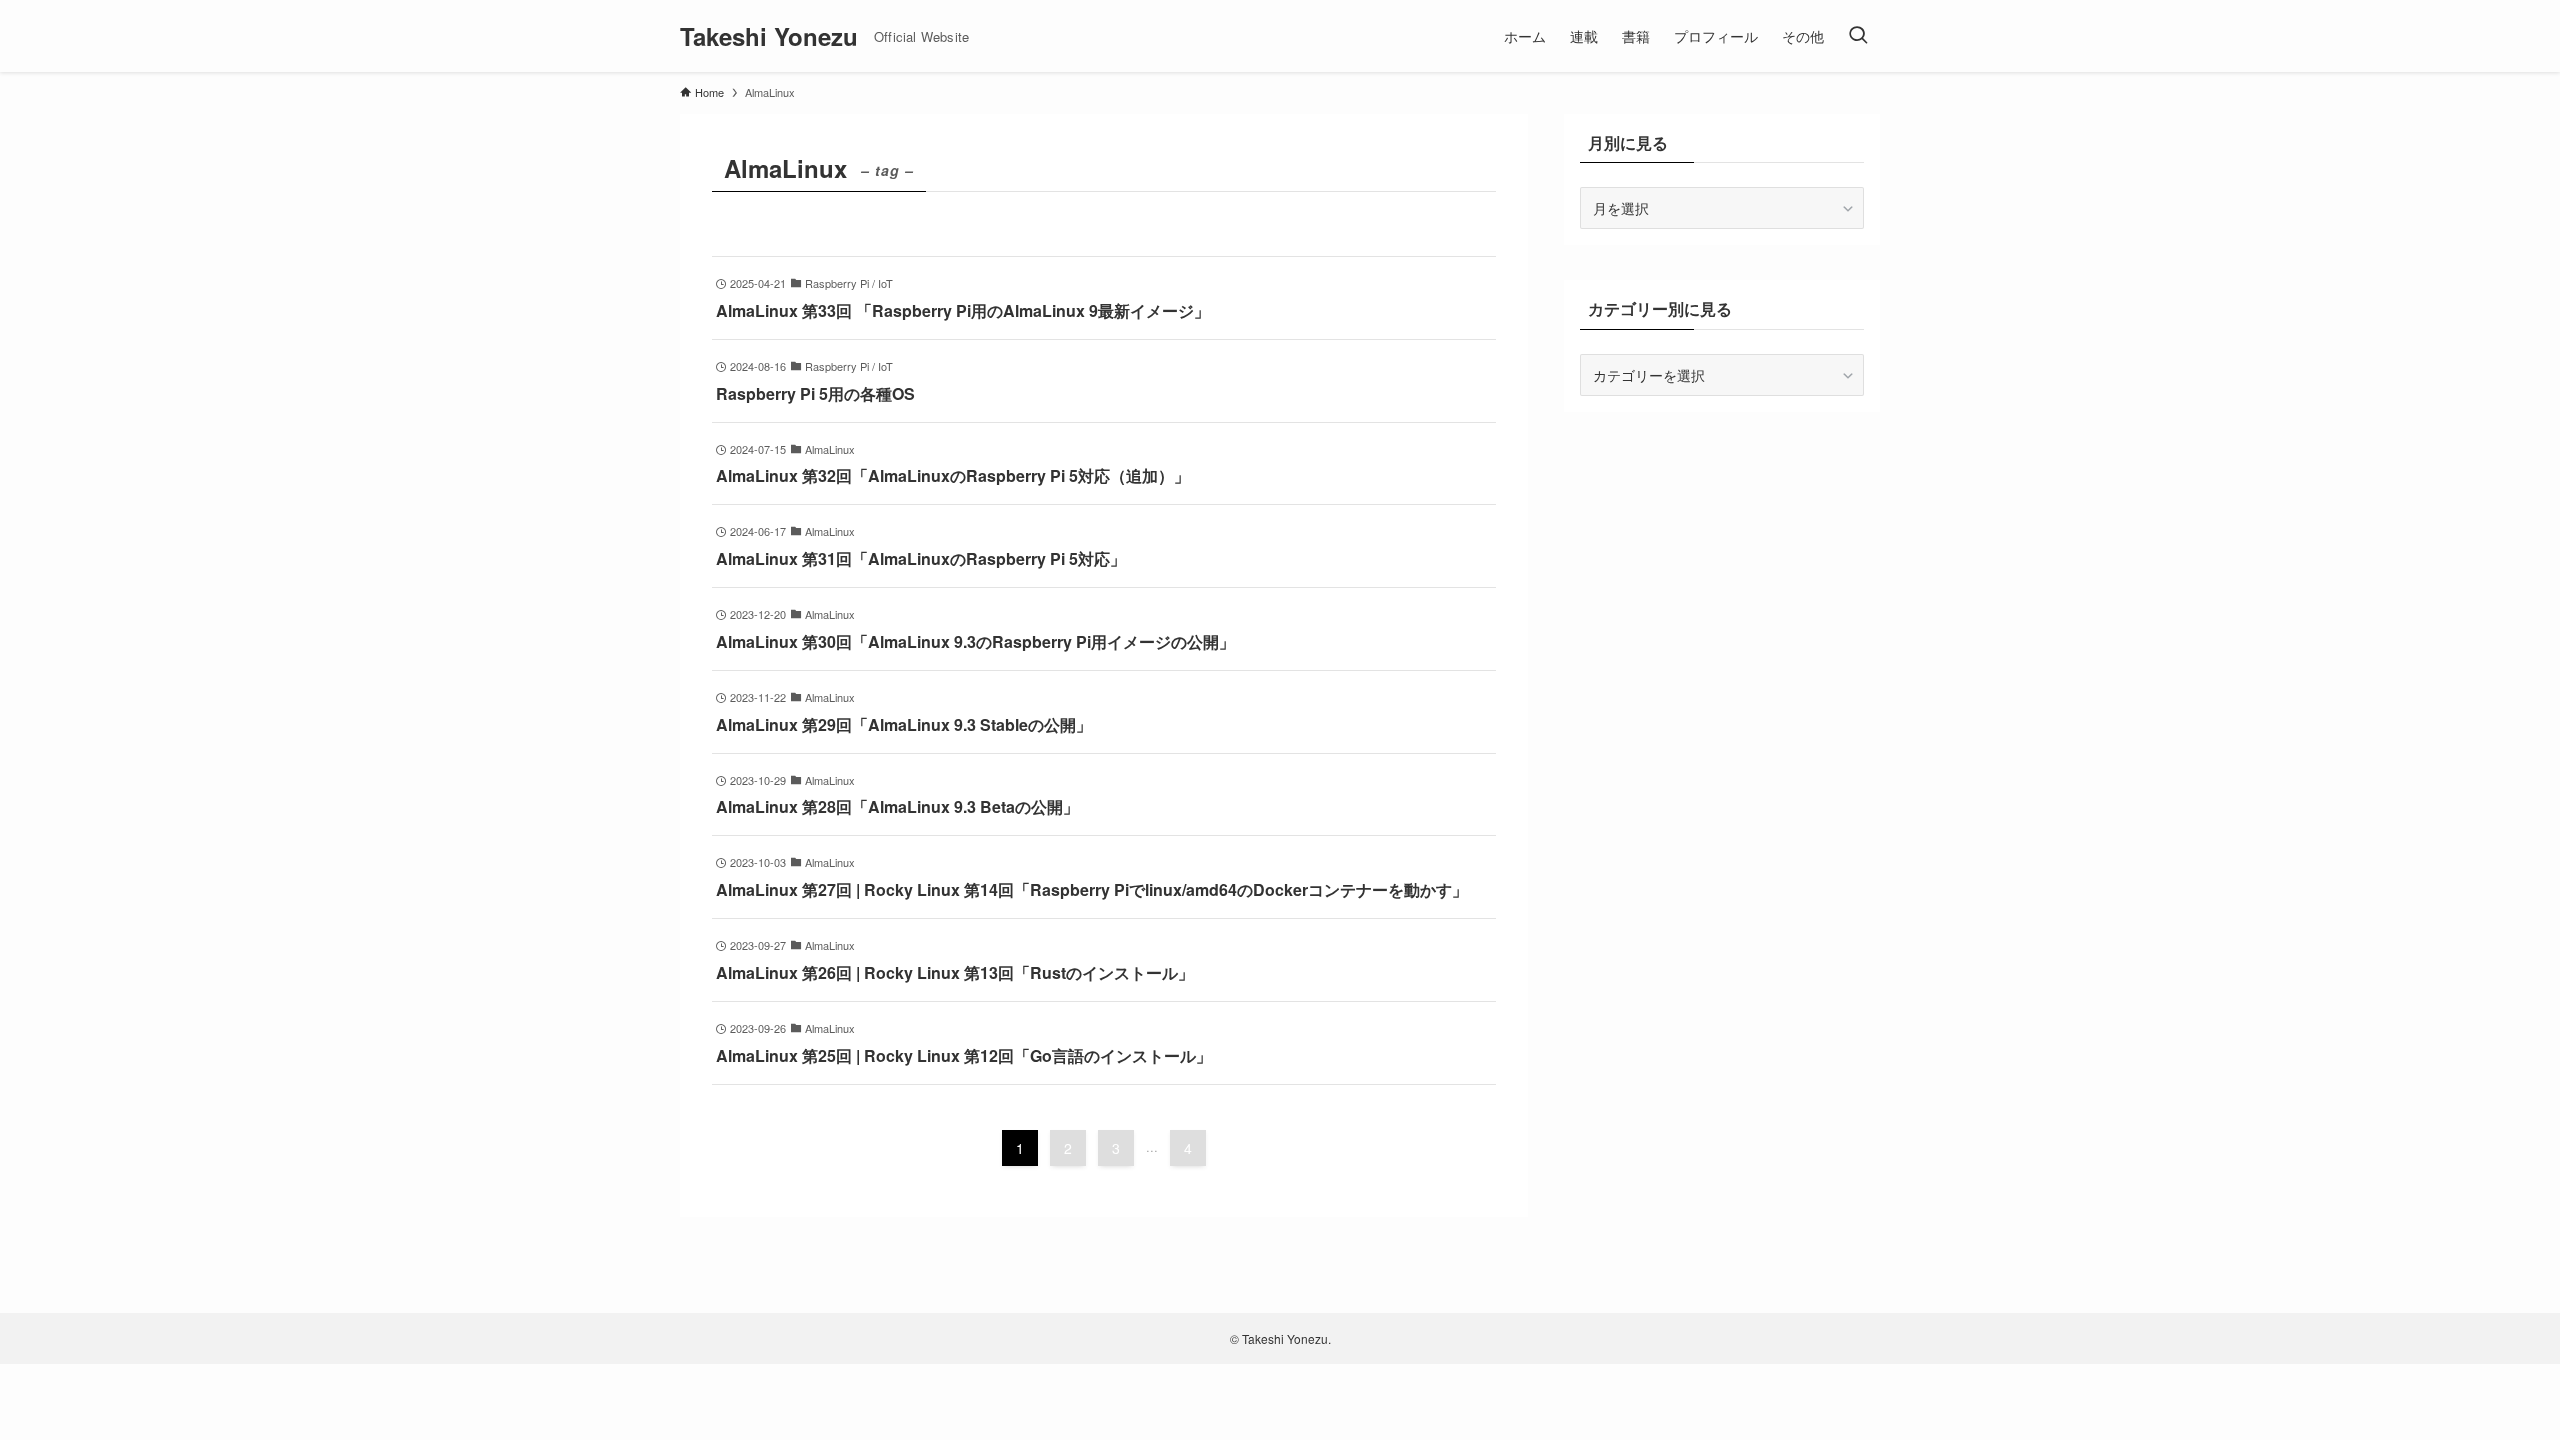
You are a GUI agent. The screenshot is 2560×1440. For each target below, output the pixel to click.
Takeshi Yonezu (769, 36)
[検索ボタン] (1858, 36)
